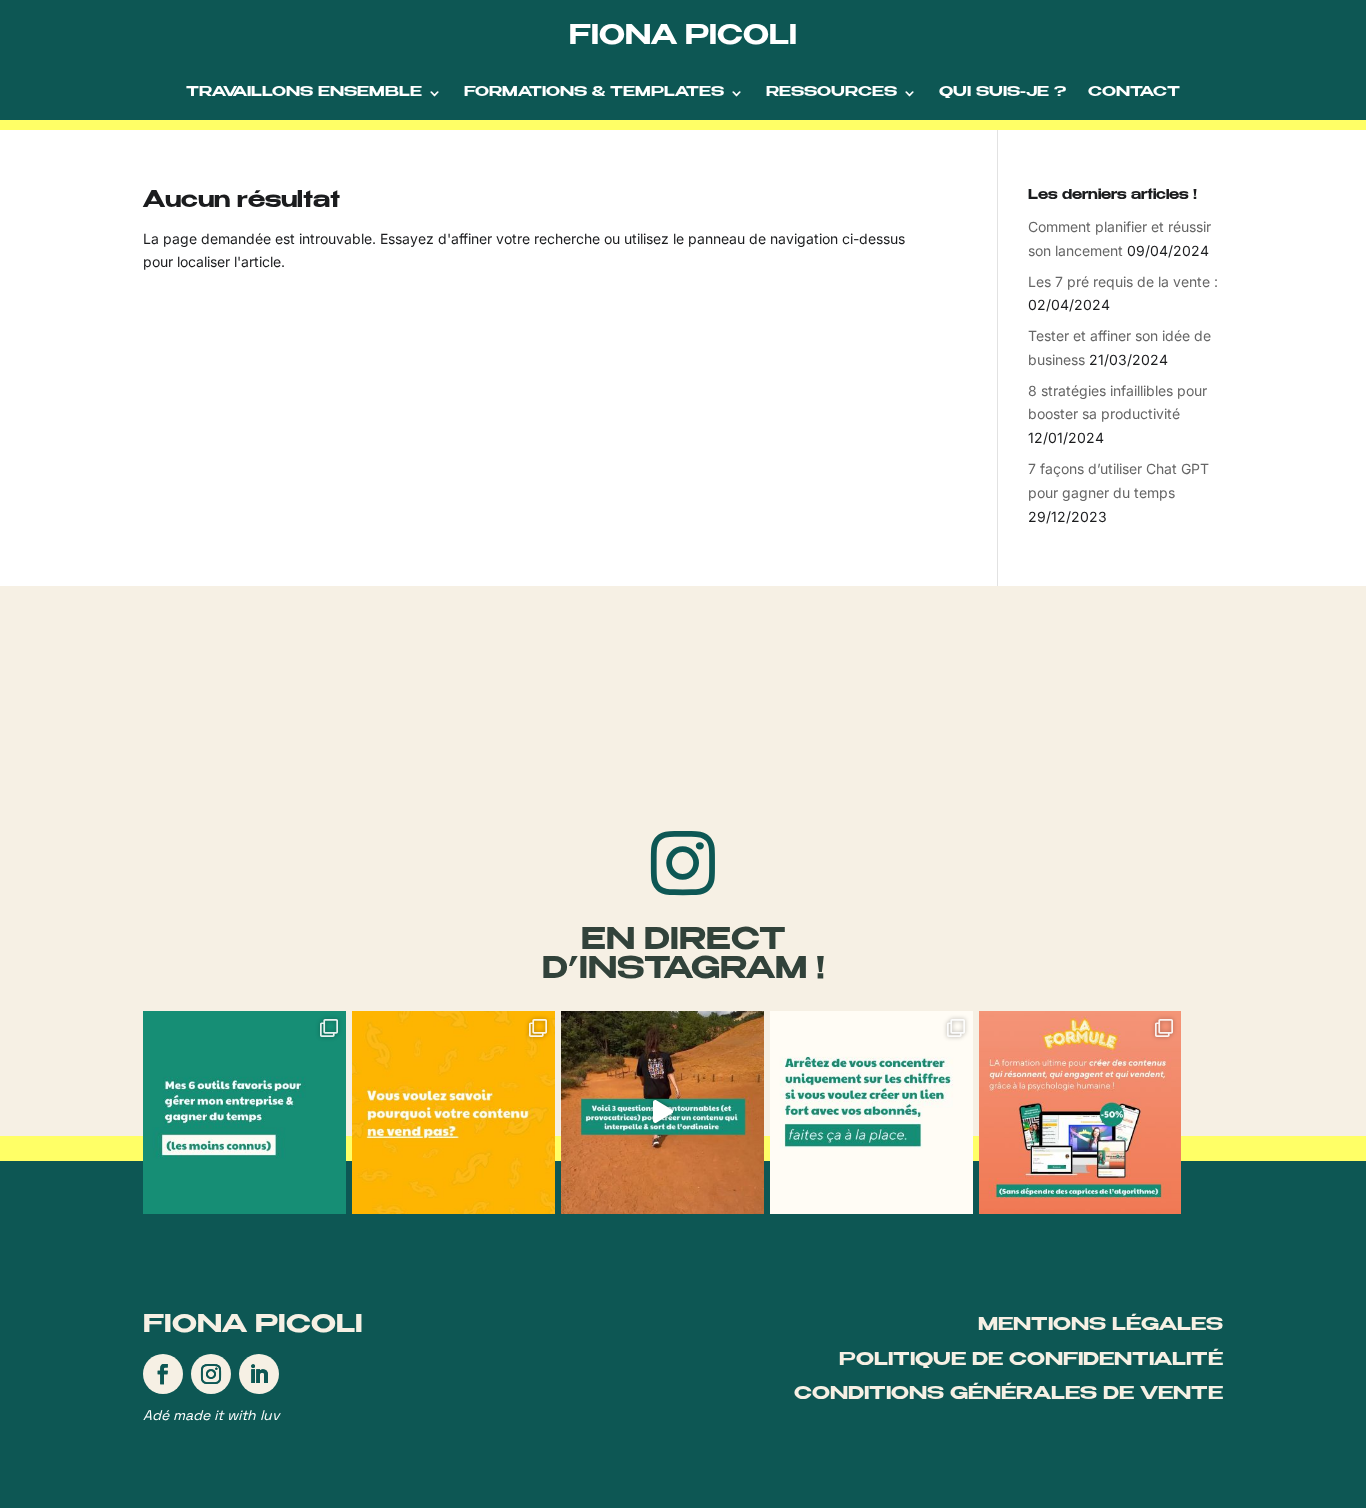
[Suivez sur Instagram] (211, 1374)
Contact (1134, 93)
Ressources (831, 93)
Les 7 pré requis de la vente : (1123, 281)
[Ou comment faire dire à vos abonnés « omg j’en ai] (453, 1112)
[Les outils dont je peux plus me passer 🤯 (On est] (244, 1112)
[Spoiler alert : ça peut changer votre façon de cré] (662, 1112)
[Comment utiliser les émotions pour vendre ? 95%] (871, 1112)
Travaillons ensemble (304, 93)
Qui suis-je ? (1002, 93)
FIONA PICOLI (683, 38)
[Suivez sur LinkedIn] (259, 1374)
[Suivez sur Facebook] (163, 1374)
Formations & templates (594, 93)
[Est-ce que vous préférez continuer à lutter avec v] (1080, 1112)
